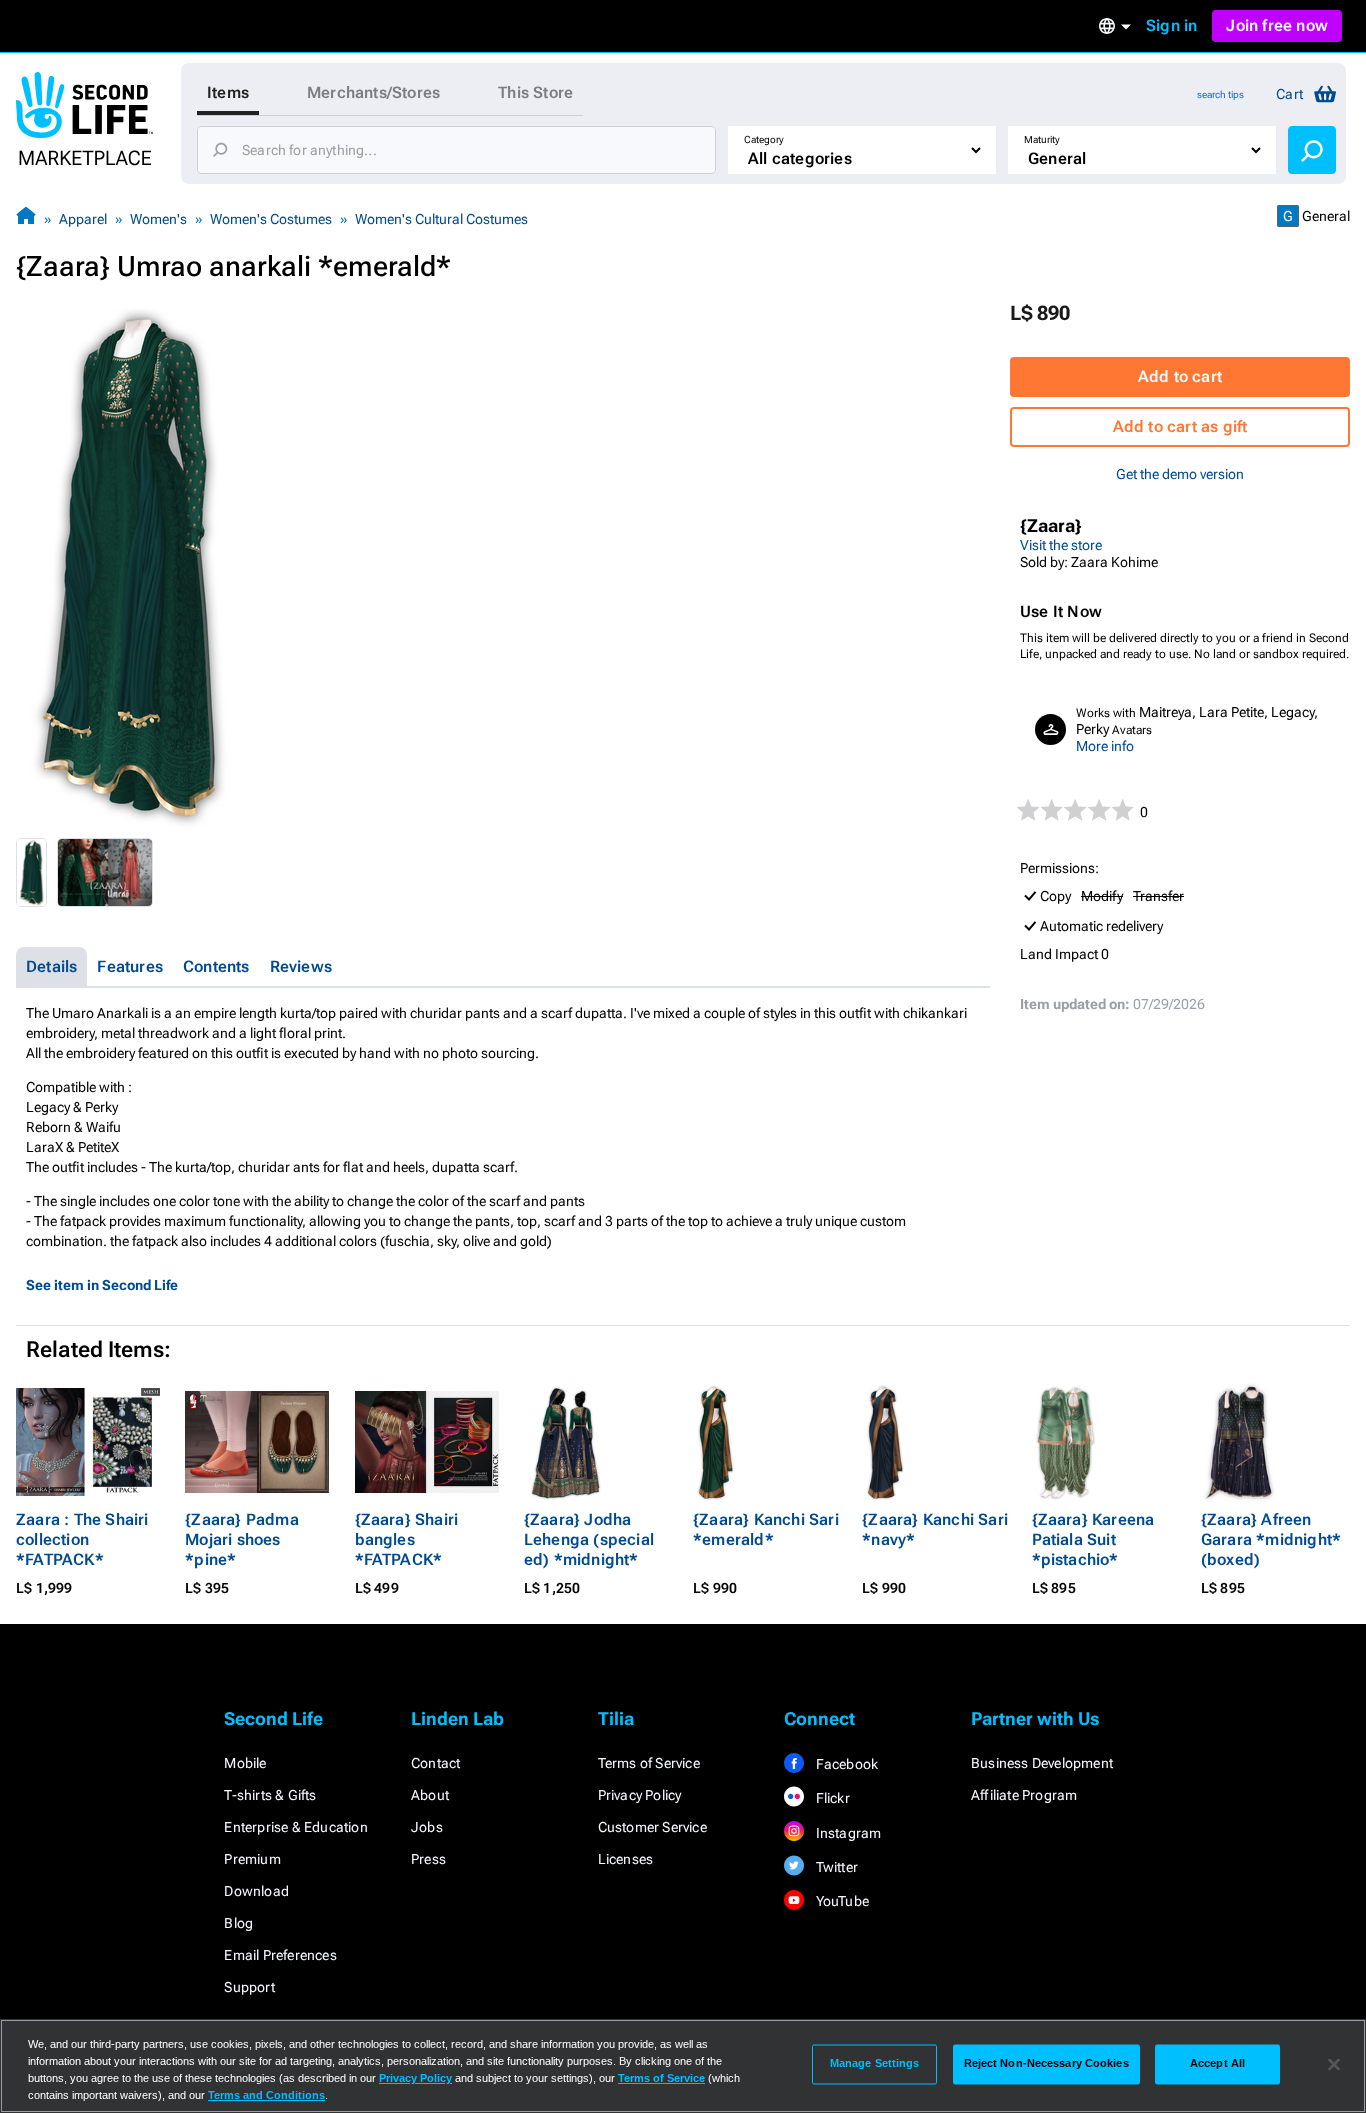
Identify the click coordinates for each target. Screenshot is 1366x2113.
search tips (1220, 94)
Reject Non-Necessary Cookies (1046, 2064)
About (430, 1795)
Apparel (83, 219)
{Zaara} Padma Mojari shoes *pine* (242, 1539)
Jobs (427, 1827)
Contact (435, 1763)
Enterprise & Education (295, 1827)
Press (428, 1859)
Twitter (835, 1867)
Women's (158, 219)
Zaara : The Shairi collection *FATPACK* (82, 1539)
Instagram (846, 1833)
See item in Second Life (102, 1285)
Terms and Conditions (266, 2095)
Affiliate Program (1024, 1795)
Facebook (845, 1764)
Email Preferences (280, 1955)
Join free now (1277, 25)
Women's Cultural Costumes (441, 219)
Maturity (1042, 139)
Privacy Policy (640, 1795)
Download (256, 1891)
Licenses (626, 1859)
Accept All (1217, 2064)
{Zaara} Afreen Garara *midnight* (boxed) (1271, 1539)
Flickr (830, 1798)
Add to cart (1180, 376)
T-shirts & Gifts (270, 1795)
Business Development (1042, 1763)
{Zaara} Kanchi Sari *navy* (935, 1529)
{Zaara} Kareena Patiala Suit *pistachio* (1093, 1539)
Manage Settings (875, 2064)
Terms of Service (649, 1763)
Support (249, 1987)
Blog (238, 1923)
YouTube (840, 1901)
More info (1105, 746)
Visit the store (1061, 545)
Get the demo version (1180, 474)
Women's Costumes (271, 219)
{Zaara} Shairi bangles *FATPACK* (407, 1539)
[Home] (26, 218)
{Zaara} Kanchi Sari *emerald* (766, 1529)
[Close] (1334, 2064)
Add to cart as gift (1180, 426)
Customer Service (652, 1827)
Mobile (245, 1763)
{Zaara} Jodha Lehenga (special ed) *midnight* (589, 1539)
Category (764, 139)
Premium (252, 1859)
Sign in (1171, 25)
